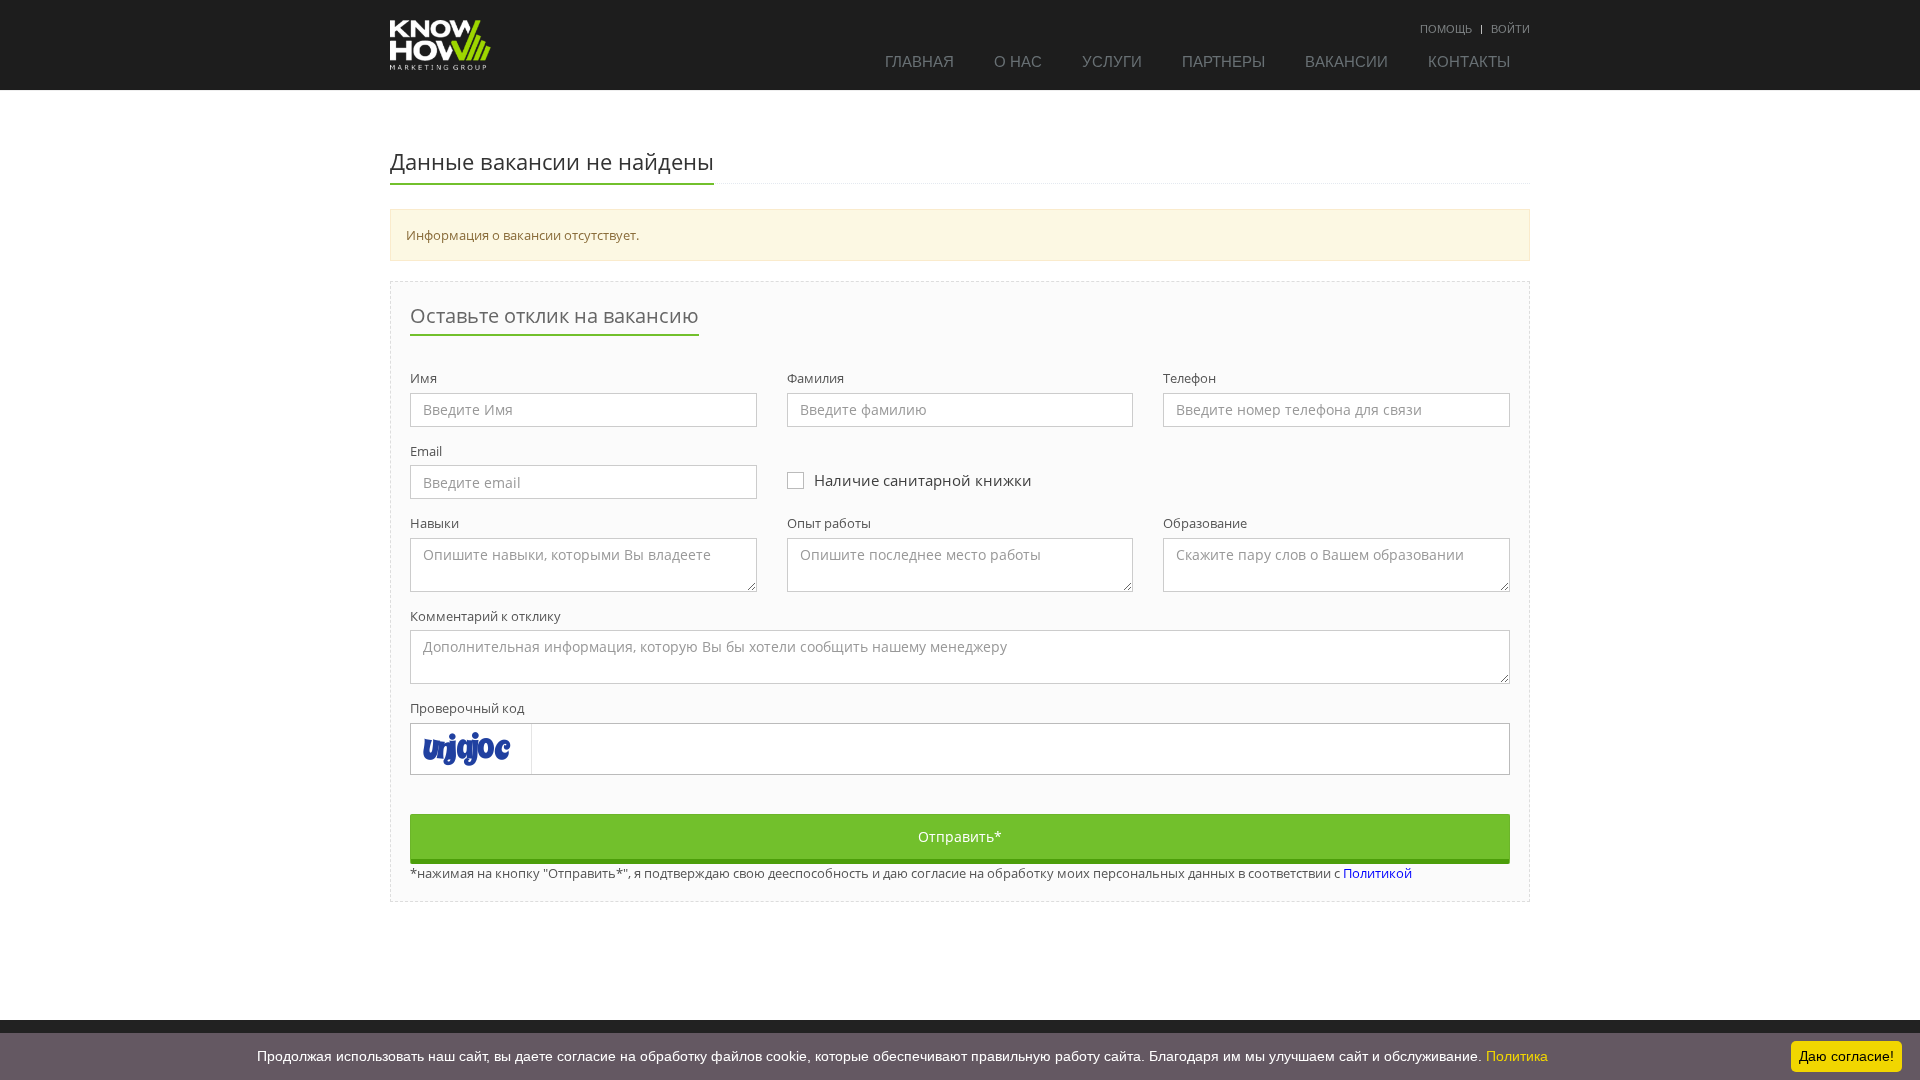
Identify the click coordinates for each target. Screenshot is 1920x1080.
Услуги (1112, 60)
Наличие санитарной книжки (923, 480)
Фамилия (815, 378)
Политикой (1377, 873)
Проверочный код (467, 708)
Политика (1517, 1056)
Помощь (1446, 28)
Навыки (434, 523)
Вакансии (1346, 60)
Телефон (1189, 378)
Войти (1510, 28)
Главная (919, 60)
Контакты (1469, 60)
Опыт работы (829, 523)
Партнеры (1223, 60)
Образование (1205, 523)
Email (426, 451)
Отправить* (960, 836)
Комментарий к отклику (485, 616)
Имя (423, 378)
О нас (1018, 60)
